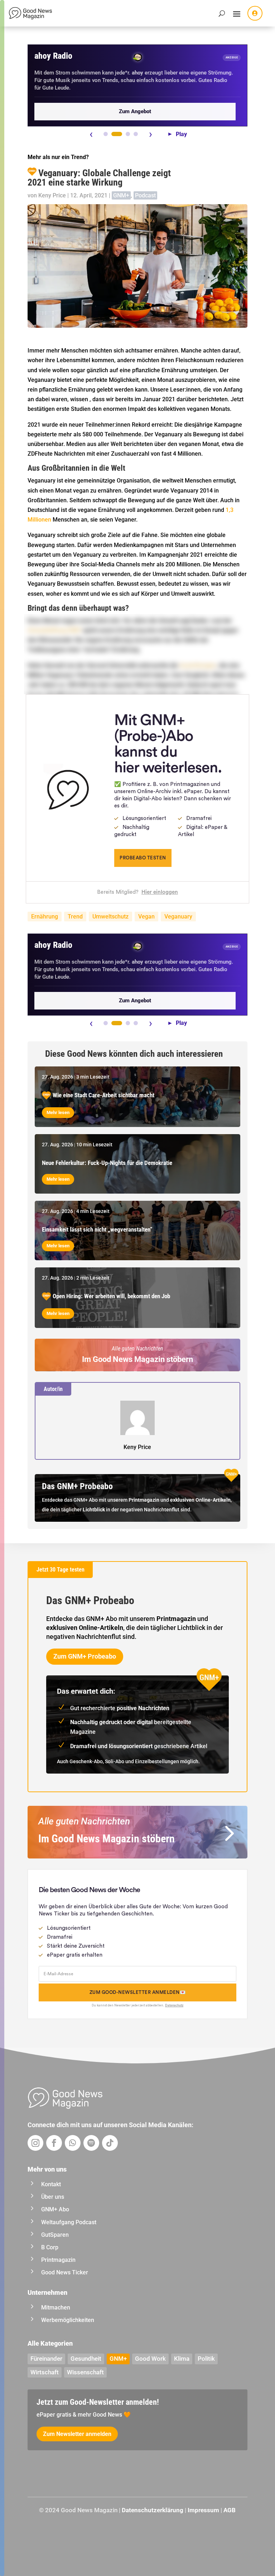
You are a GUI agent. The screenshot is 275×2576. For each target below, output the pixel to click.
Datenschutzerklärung (153, 2510)
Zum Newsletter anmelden (77, 2434)
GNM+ (121, 195)
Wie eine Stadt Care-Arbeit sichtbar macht (103, 1095)
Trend (75, 917)
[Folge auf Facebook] (54, 2143)
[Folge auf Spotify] (91, 2143)
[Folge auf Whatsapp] (73, 2143)
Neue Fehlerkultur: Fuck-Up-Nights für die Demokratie (107, 1163)
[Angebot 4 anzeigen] (136, 134)
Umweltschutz (110, 917)
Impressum (203, 2510)
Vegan (146, 917)
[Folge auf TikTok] (110, 2143)
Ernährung (45, 917)
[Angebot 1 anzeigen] (106, 134)
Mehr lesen (58, 1112)
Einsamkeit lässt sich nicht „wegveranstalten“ (97, 1229)
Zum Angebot (135, 111)
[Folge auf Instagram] (35, 2143)
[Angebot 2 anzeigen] (117, 134)
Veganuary (178, 917)
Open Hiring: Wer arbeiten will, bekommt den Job (111, 1296)
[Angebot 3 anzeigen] (128, 134)
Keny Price (52, 195)
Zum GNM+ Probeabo (85, 1656)
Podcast (145, 195)
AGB (230, 2510)
